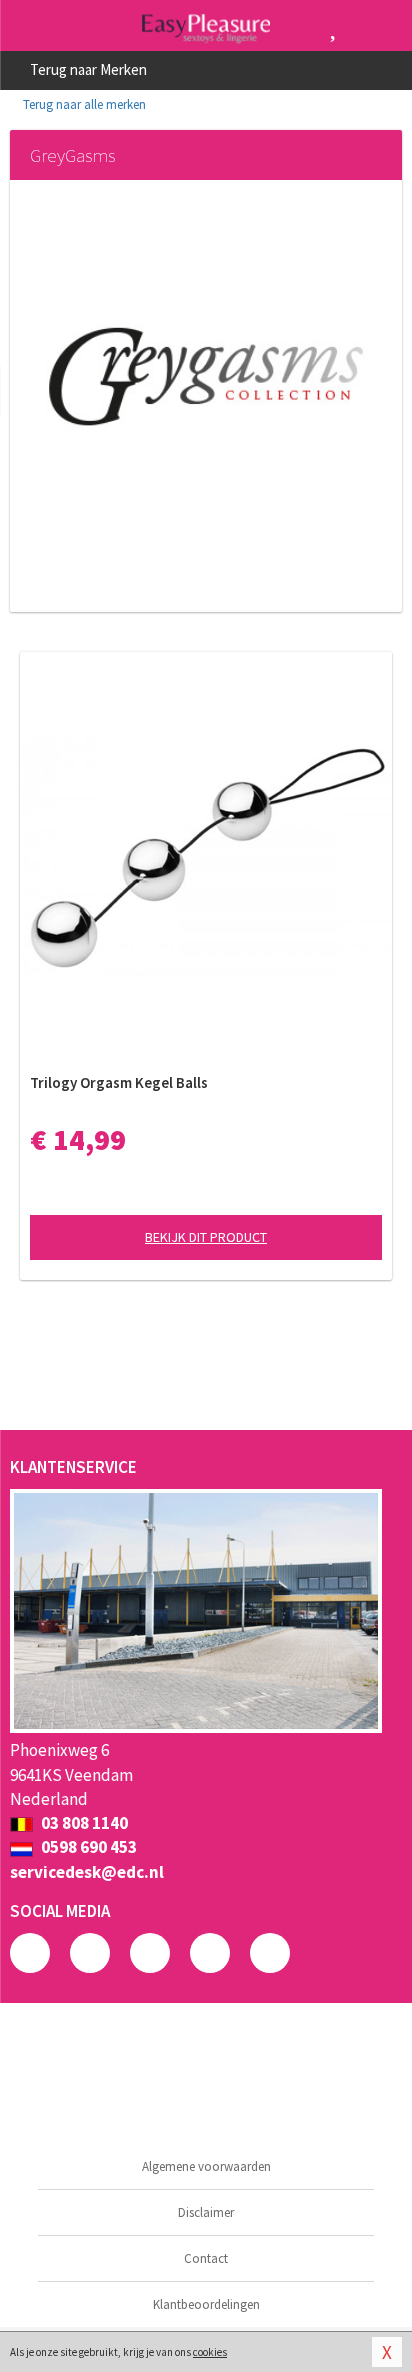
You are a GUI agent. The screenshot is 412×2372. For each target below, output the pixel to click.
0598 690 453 (87, 1847)
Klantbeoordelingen (206, 2304)
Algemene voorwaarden (206, 2166)
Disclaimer (206, 2212)
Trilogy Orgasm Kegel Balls (119, 1082)
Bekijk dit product (206, 1237)
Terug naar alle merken (83, 104)
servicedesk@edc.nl (87, 1872)
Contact (206, 2258)
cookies (210, 2352)
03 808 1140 (83, 1823)
